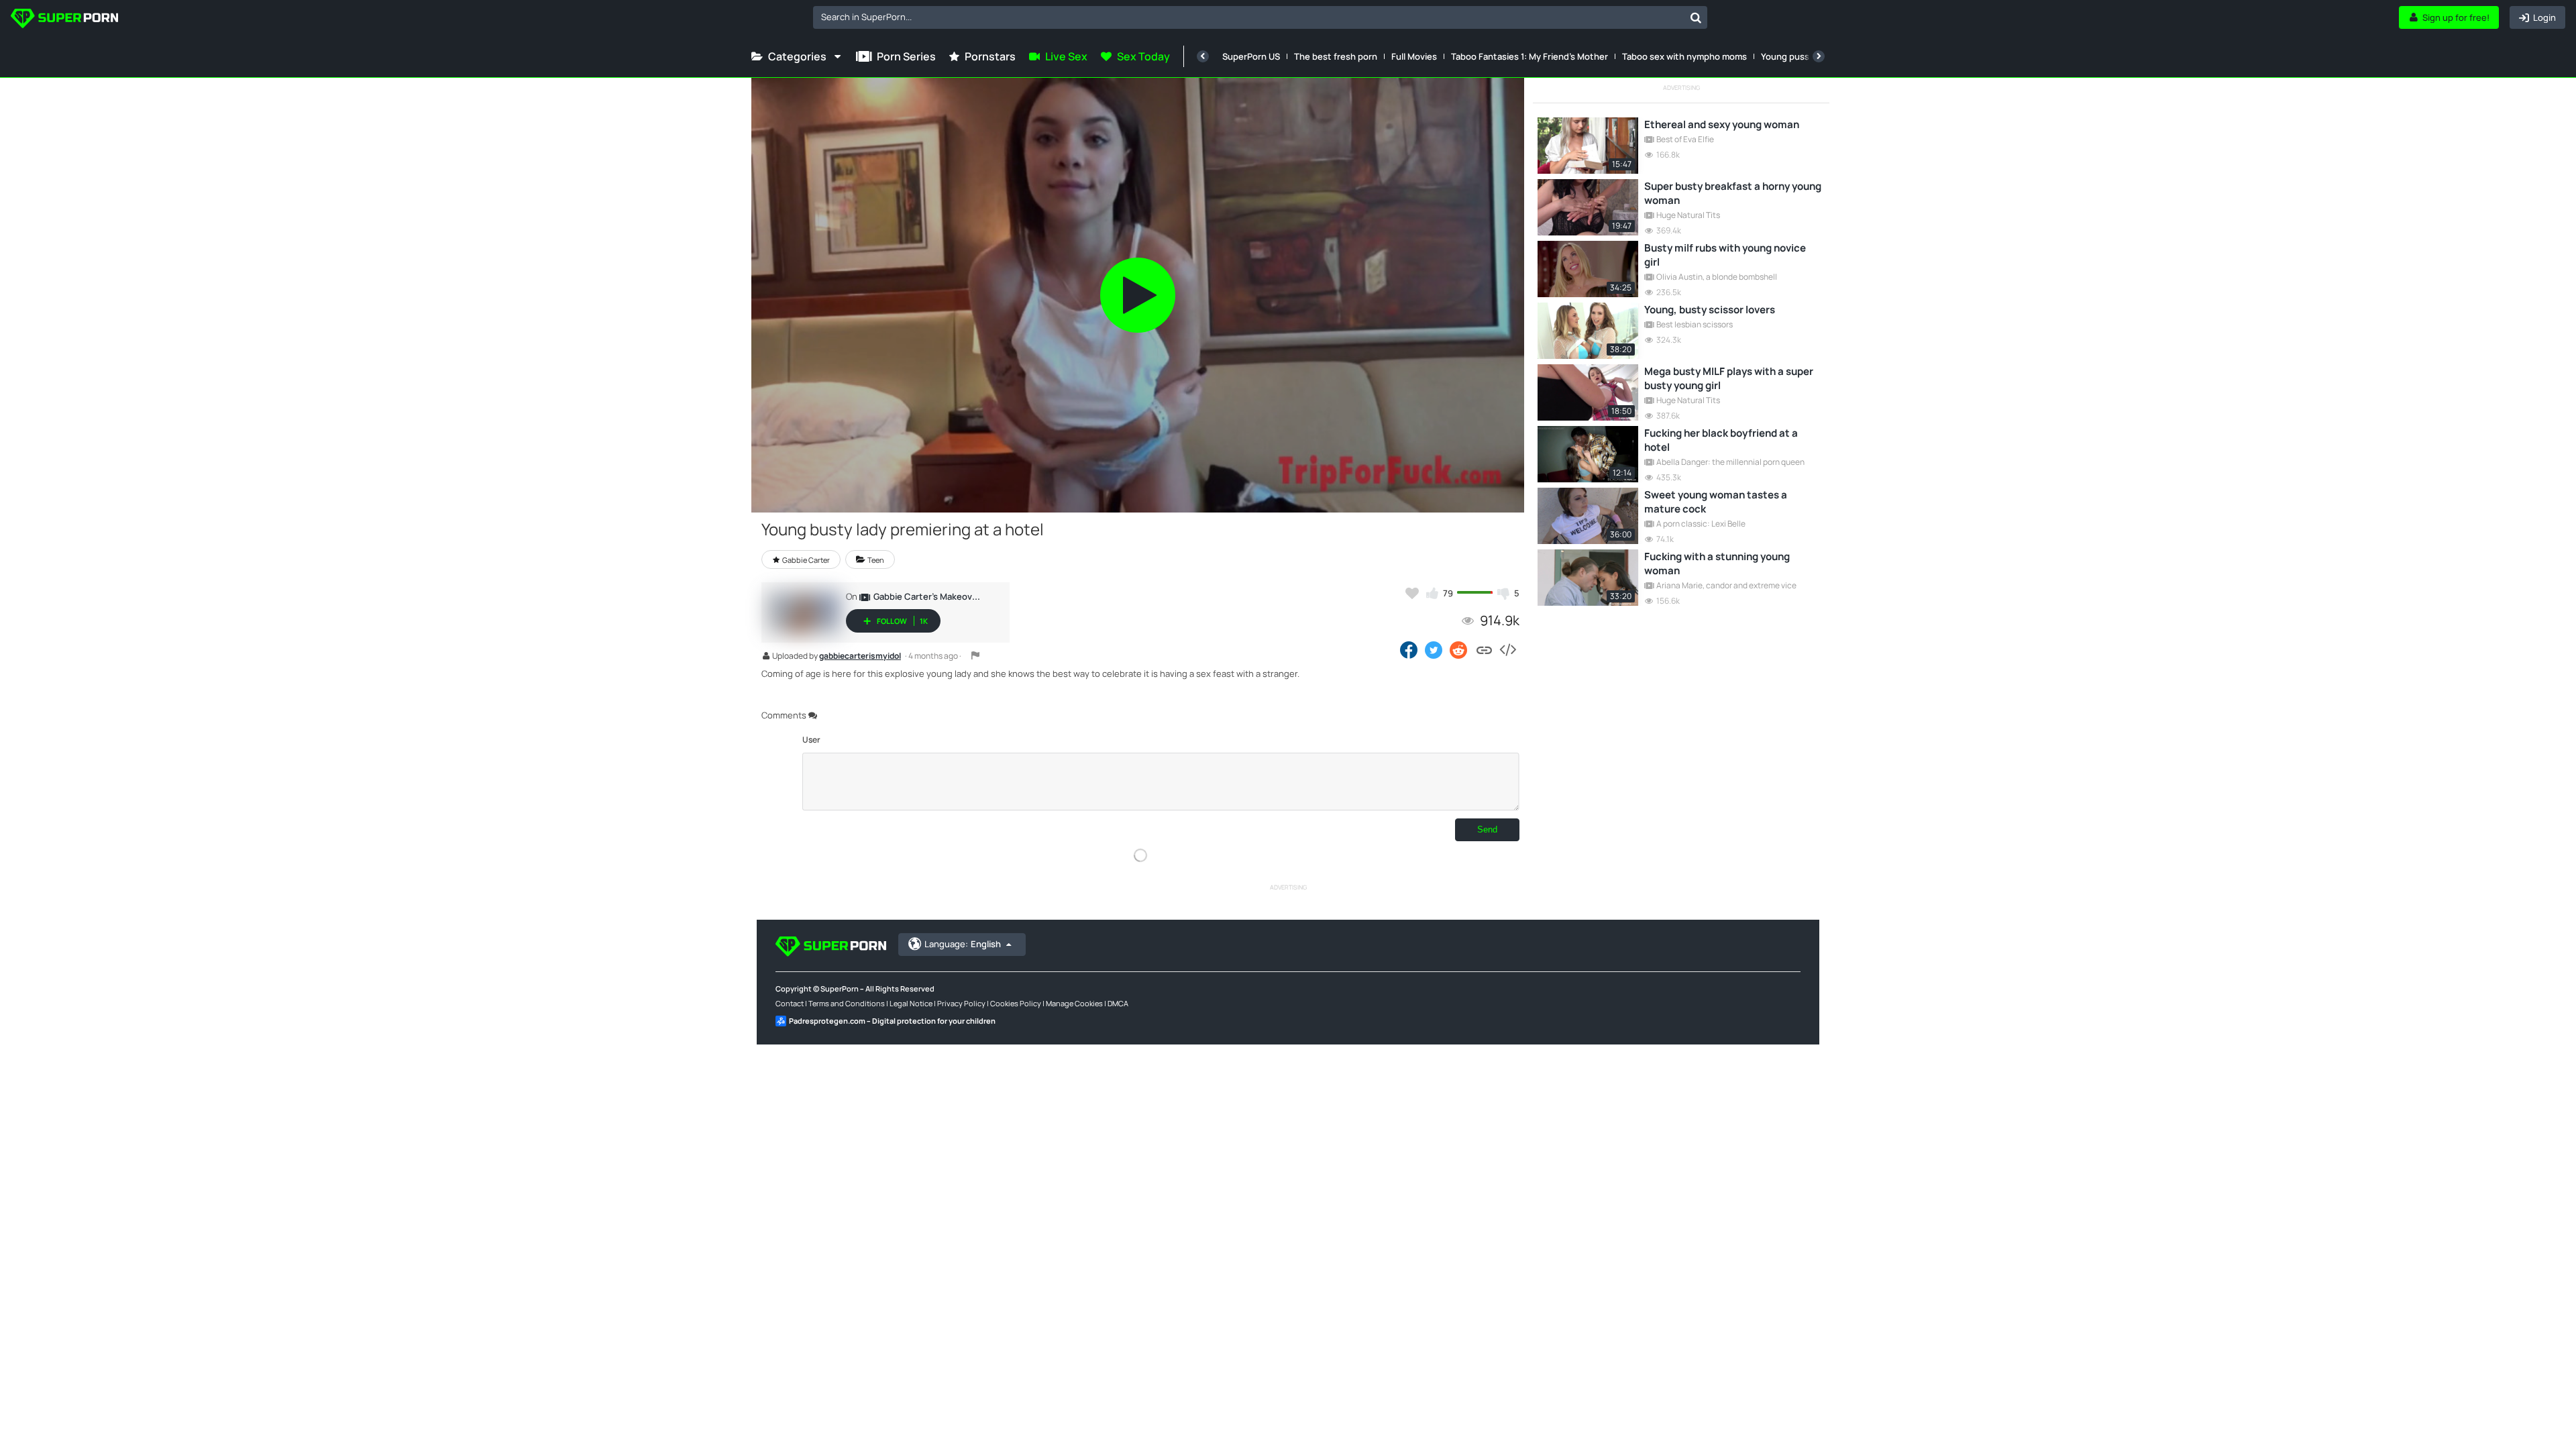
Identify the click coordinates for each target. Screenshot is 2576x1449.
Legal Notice (911, 1003)
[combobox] (1260, 17)
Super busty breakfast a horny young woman (1733, 193)
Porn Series (906, 56)
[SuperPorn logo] (64, 20)
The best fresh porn (1336, 56)
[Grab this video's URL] (1484, 649)
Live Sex (1066, 56)
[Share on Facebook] (1409, 649)
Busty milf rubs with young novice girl (1725, 255)
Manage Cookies (1074, 1003)
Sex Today (1143, 56)
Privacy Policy (961, 1003)
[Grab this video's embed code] (1507, 649)
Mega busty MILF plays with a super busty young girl (1729, 378)
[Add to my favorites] (1412, 593)
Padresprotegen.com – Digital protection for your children (892, 1021)
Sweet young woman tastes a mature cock (1716, 502)
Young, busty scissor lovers (1710, 310)
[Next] (1819, 56)
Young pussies (1791, 56)
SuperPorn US (1251, 56)
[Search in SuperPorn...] (1696, 17)
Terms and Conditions (847, 1003)
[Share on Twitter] (1434, 649)
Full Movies (1414, 56)
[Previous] (1203, 56)
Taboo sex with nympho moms (1684, 56)
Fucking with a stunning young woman (1717, 563)
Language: (963, 944)
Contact (790, 1003)
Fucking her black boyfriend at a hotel (1721, 440)
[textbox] (1249, 17)
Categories (797, 56)
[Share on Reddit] (1459, 649)
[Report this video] (975, 655)
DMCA (1118, 1003)
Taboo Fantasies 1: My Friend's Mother (1529, 56)
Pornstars (990, 56)
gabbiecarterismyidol (860, 657)
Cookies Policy (1016, 1003)
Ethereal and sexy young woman (1722, 124)
